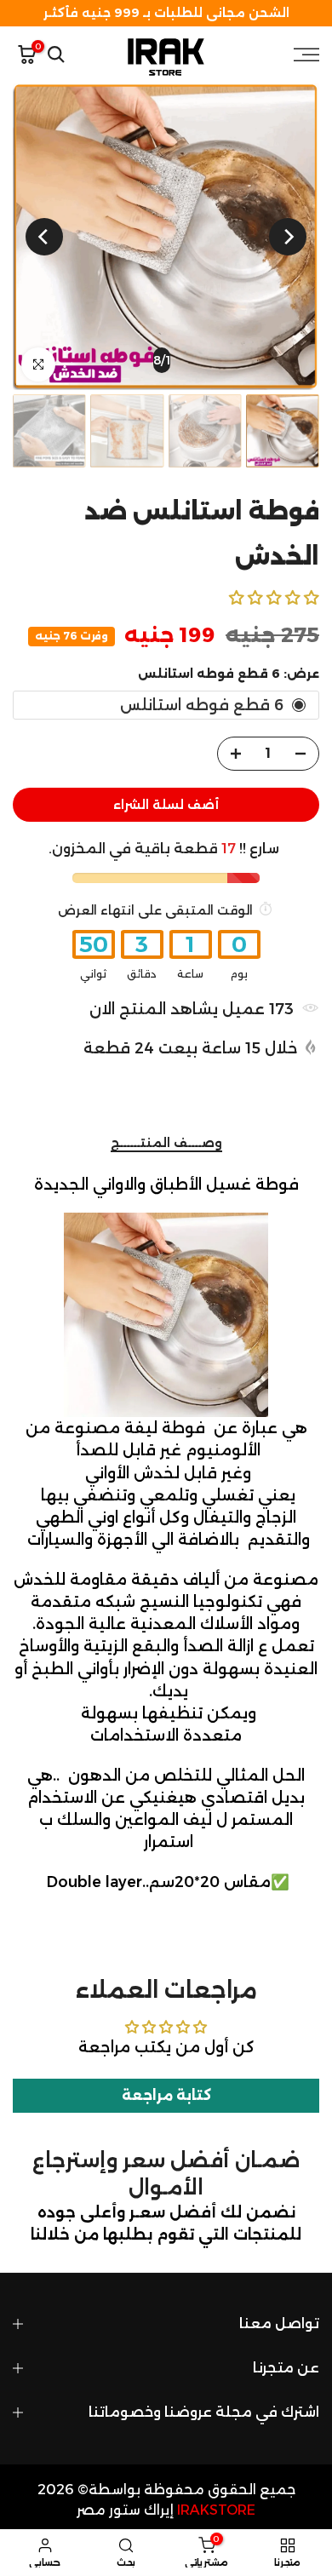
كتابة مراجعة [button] (166, 2095)
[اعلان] (166, 13)
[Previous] (288, 237)
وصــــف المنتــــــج (166, 1143)
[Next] (44, 237)
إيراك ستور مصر (125, 2510)
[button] (274, 597)
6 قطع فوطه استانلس (202, 705)
